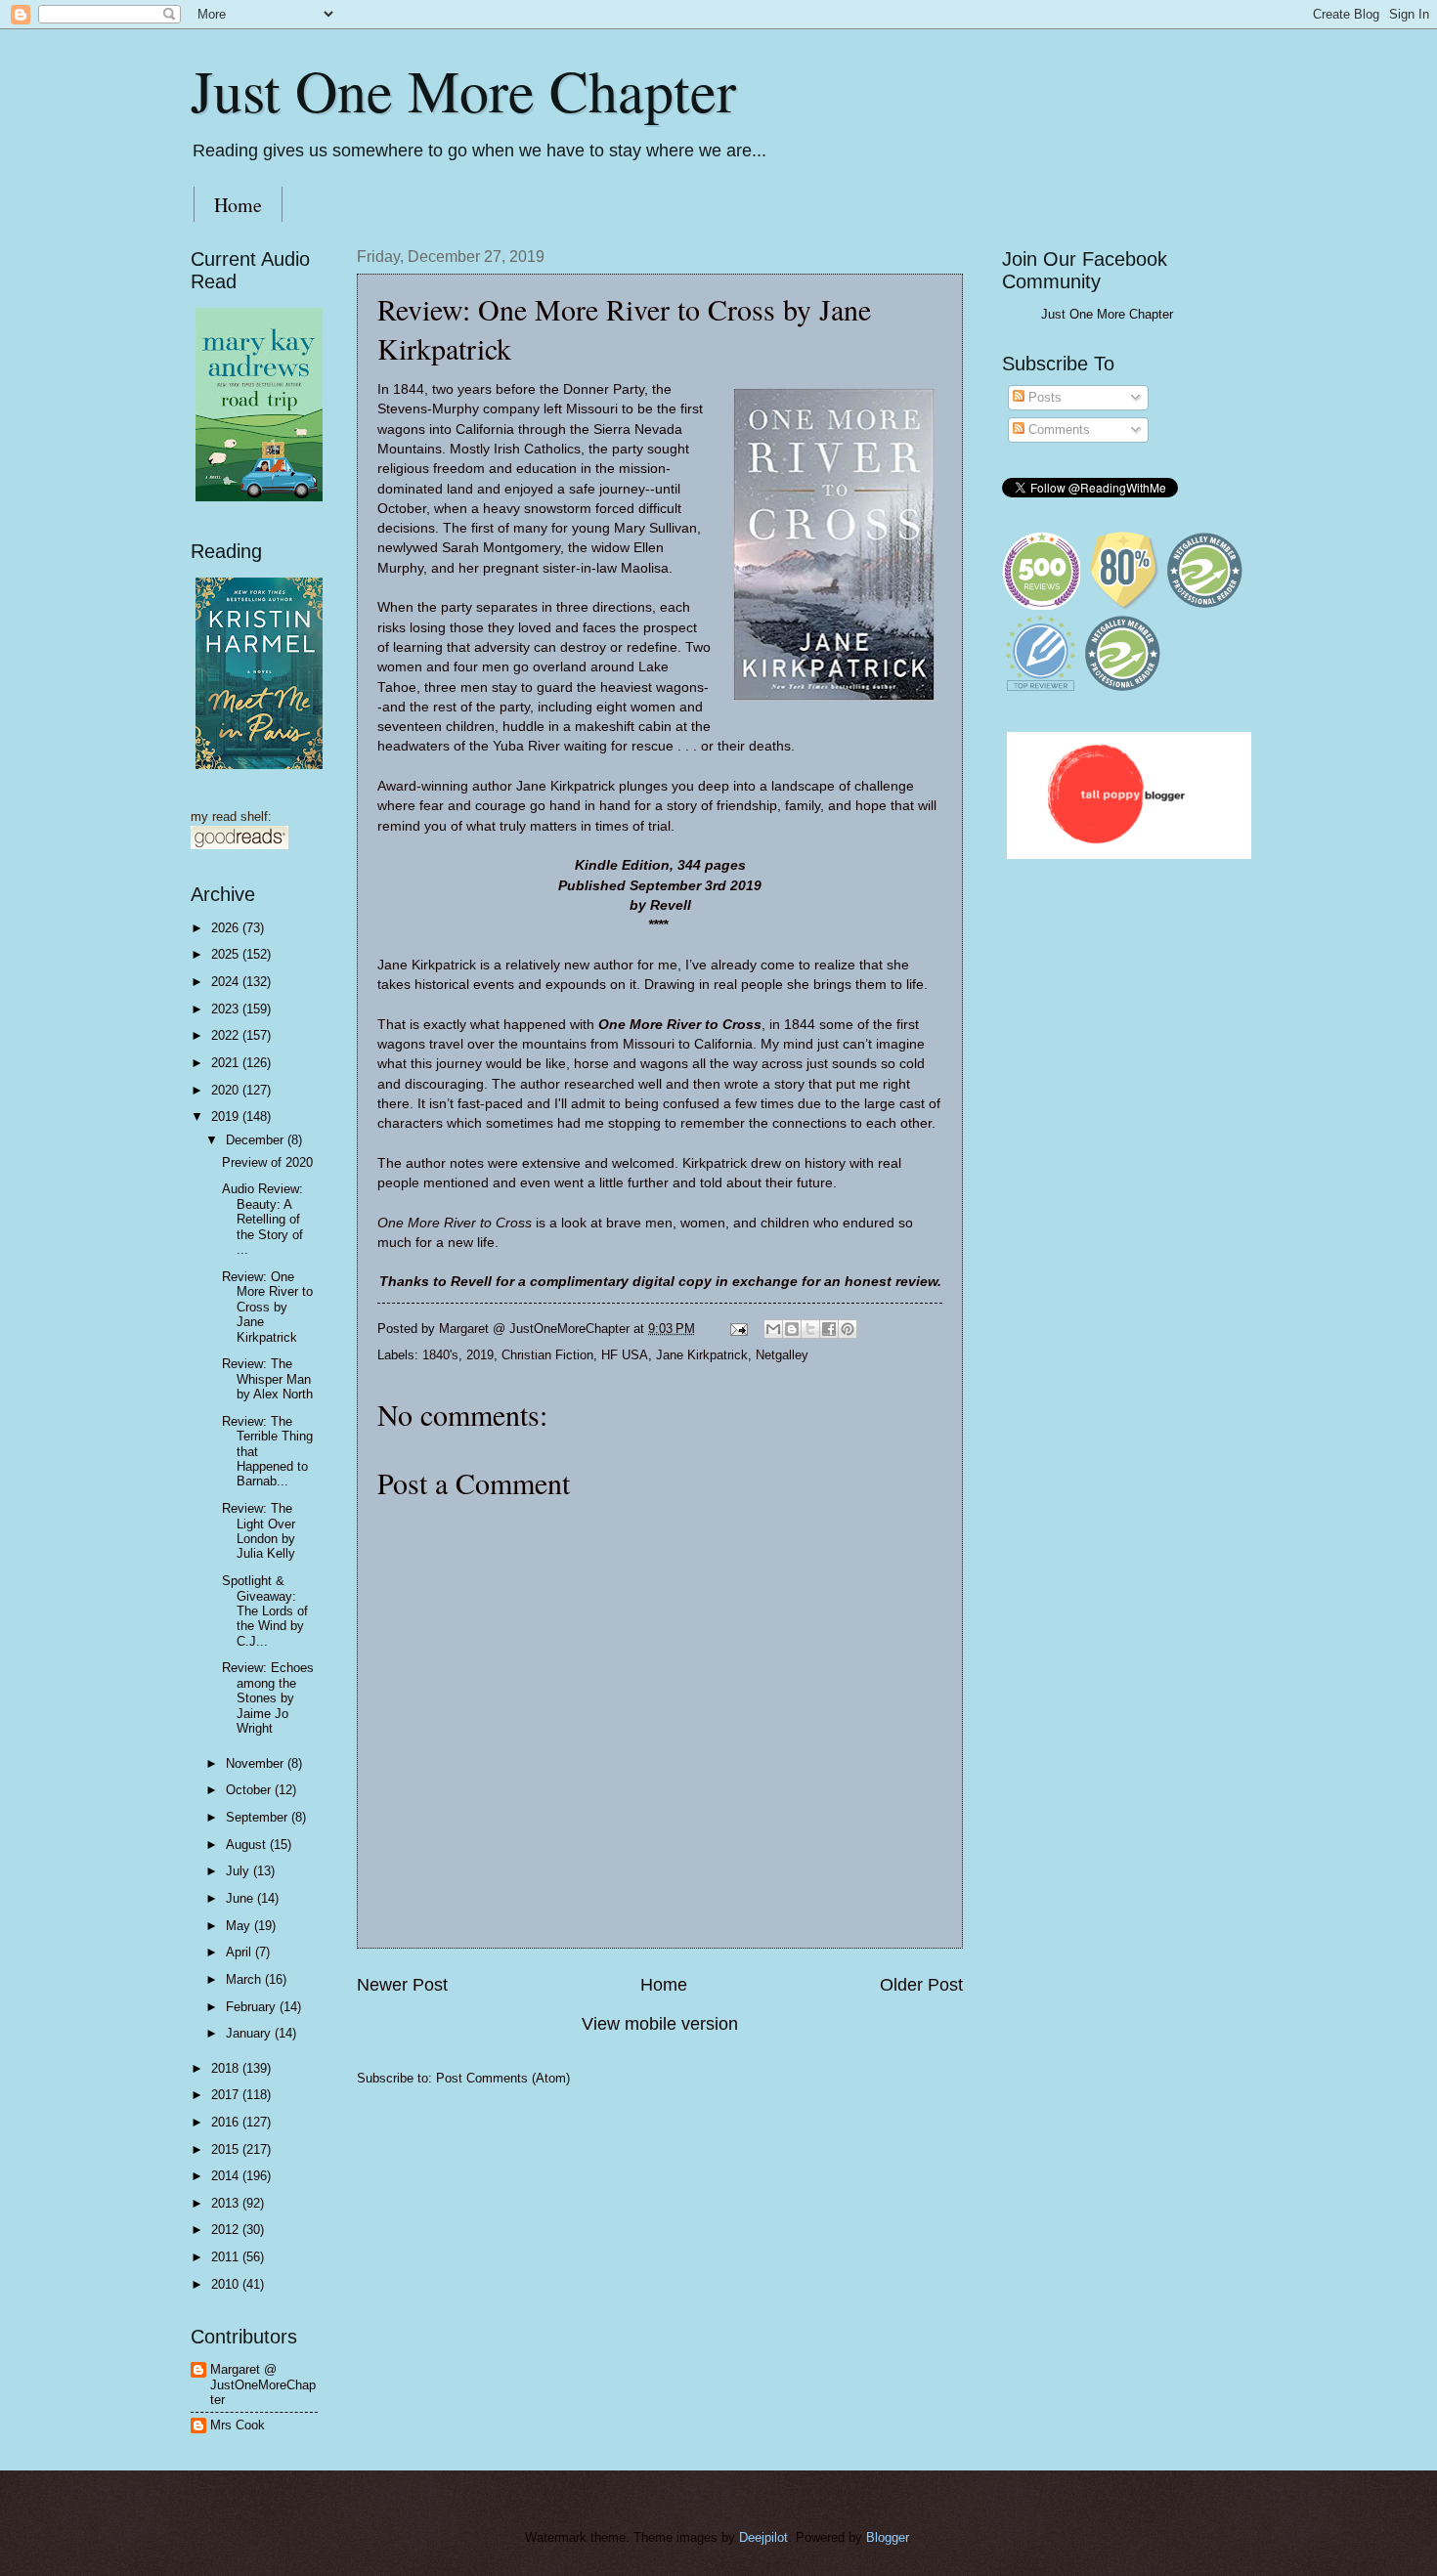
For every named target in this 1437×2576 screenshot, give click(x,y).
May (240, 1926)
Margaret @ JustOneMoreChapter (263, 2384)
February (253, 2007)
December (257, 1140)
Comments (1057, 429)
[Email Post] (738, 1329)
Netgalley (782, 1355)
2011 (227, 2257)
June (241, 1898)
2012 (227, 2230)
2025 (227, 954)
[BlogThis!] (792, 1329)
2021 (227, 1063)
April (240, 1952)
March (245, 1979)
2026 (227, 928)
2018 (227, 2068)
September (259, 1817)
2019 (480, 1355)
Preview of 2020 (267, 1162)
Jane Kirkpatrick (702, 1355)
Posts (1043, 397)
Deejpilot (763, 2537)
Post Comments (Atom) (503, 2078)
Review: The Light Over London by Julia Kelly (259, 1531)
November (257, 1763)
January (250, 2033)
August (248, 1845)
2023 (227, 1009)
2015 (227, 2149)
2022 (227, 1035)
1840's (440, 1355)
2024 (227, 982)
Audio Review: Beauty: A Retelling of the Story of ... (262, 1219)
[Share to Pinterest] (848, 1329)
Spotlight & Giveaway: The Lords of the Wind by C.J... (265, 1611)
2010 (227, 2284)
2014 (227, 2176)
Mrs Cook (238, 2425)
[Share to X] (810, 1329)
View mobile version (660, 2024)
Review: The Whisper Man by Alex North (267, 1379)
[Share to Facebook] (829, 1329)
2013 (227, 2203)
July (239, 1871)
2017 (227, 2095)
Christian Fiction (547, 1355)
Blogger (887, 2537)
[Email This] (773, 1329)
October (250, 1790)
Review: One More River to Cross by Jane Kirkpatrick (267, 1307)
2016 (227, 2122)
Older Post (921, 1985)
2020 (227, 1090)
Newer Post (402, 1985)
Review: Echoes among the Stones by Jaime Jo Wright (268, 1698)
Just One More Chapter (463, 90)
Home (238, 205)
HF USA (625, 1355)
